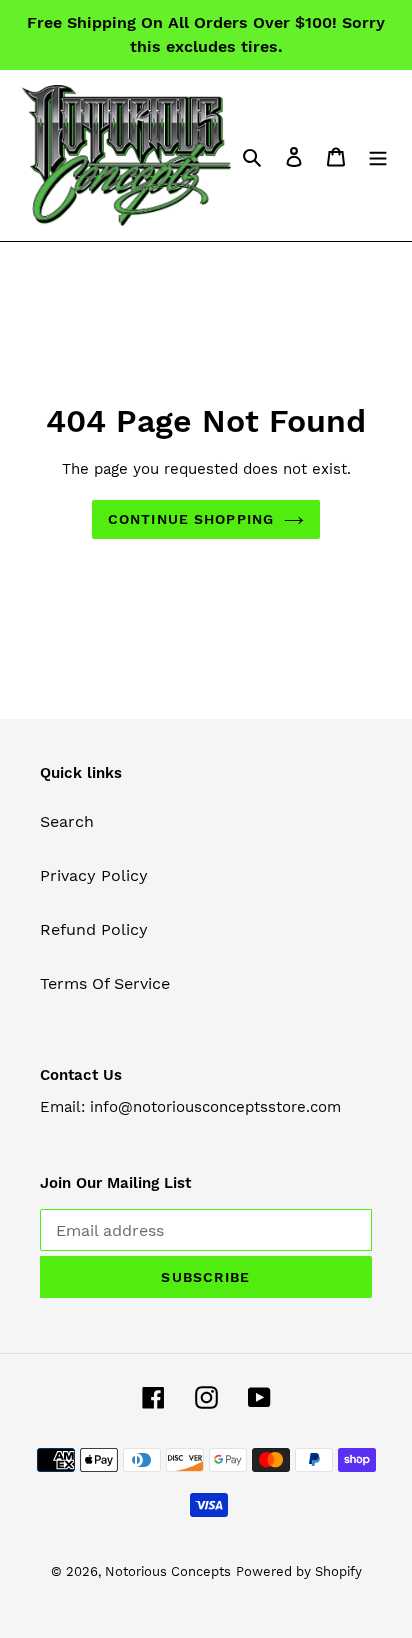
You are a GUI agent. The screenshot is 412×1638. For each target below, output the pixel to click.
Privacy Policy (94, 875)
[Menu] (378, 156)
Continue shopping (191, 519)
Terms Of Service (105, 983)
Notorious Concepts (168, 1571)
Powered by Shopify (299, 1571)
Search (67, 821)
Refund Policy (94, 929)
